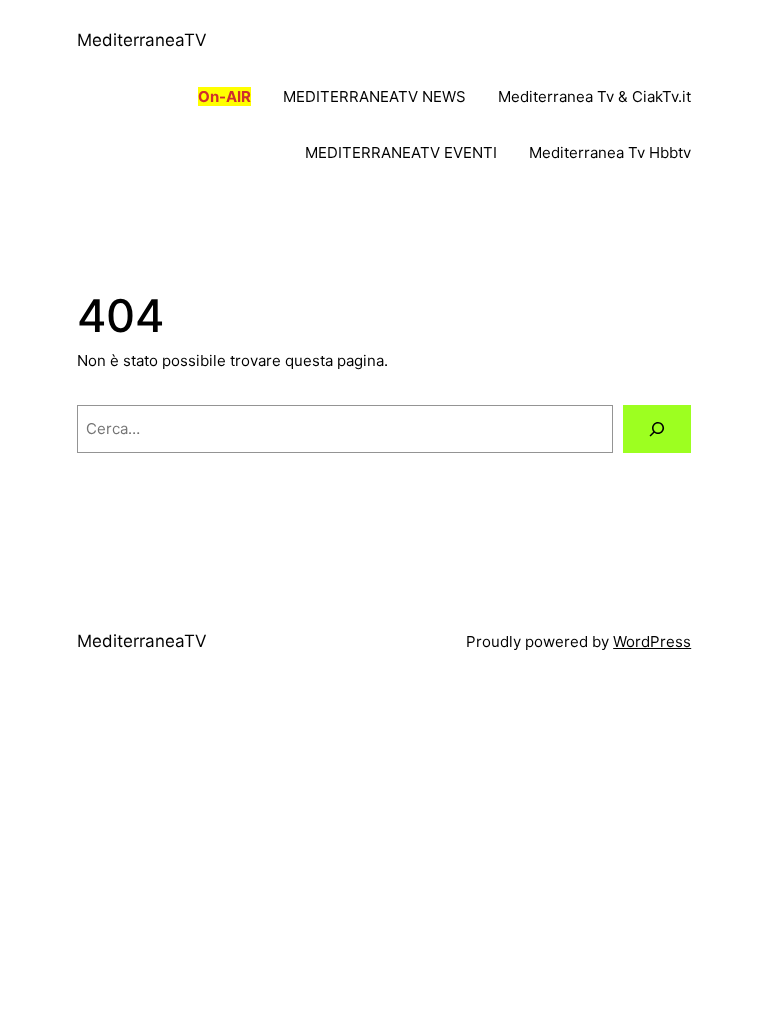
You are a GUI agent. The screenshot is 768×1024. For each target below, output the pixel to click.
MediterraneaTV (142, 40)
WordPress (652, 641)
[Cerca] (657, 429)
